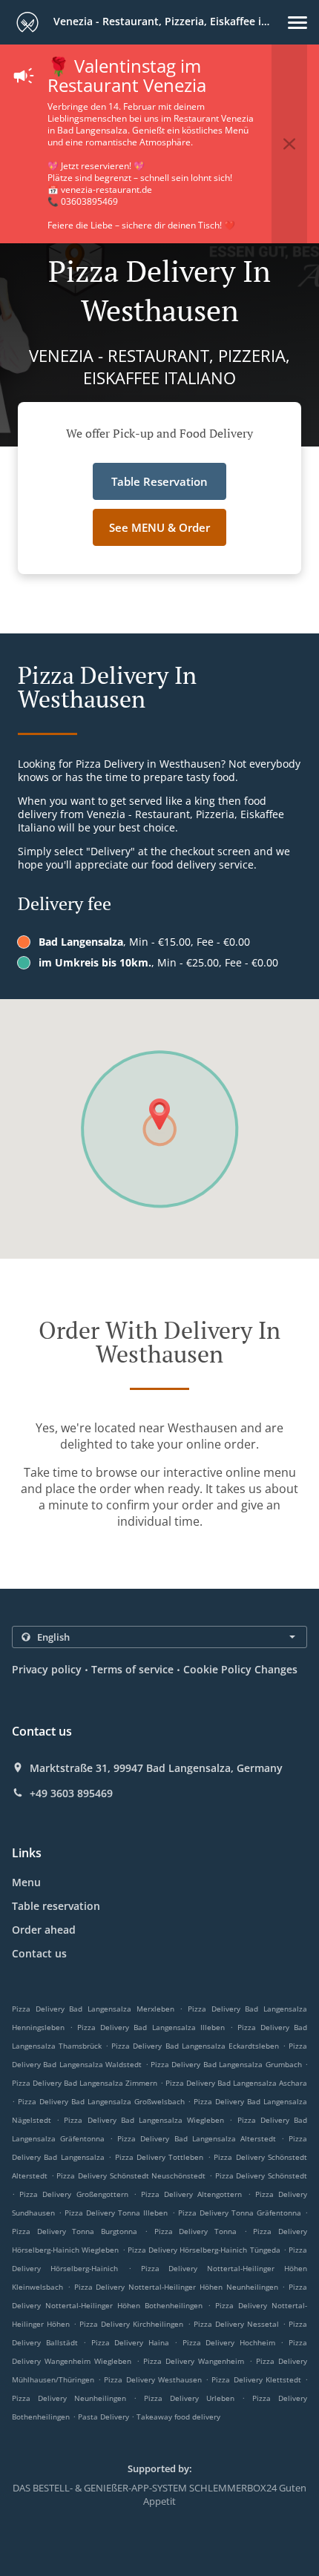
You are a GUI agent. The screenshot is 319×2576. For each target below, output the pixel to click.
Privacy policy (47, 1669)
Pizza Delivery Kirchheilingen (131, 2324)
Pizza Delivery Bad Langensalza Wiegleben (144, 2120)
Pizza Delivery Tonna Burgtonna (75, 2231)
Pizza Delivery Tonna (195, 2231)
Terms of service (132, 1669)
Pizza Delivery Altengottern (191, 2194)
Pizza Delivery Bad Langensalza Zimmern (85, 2083)
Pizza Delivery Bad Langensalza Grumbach (226, 2064)
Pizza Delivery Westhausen (152, 2379)
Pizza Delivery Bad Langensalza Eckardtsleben (195, 2046)
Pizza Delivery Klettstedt (256, 2379)
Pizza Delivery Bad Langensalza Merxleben (93, 2009)
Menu (26, 1882)
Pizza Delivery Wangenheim (194, 2361)
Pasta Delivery (105, 2417)
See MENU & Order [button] (159, 527)
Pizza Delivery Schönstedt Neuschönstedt (131, 2175)
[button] (297, 23)
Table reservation (56, 1906)
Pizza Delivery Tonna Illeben (116, 2213)
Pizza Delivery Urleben (189, 2398)
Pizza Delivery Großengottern (73, 2194)
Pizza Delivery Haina (130, 2342)
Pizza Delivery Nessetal (236, 2324)
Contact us (39, 1953)
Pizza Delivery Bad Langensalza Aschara (236, 2083)
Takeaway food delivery (178, 2417)
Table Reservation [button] (159, 481)
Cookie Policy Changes (240, 1669)
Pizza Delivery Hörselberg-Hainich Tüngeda (204, 2250)
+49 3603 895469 (71, 1793)
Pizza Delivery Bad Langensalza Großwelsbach (101, 2101)
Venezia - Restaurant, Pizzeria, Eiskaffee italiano (169, 21)
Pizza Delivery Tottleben (159, 2157)
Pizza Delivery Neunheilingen (69, 2398)
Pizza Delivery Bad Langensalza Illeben (151, 2027)
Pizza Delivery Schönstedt (261, 2175)
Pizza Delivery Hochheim (229, 2342)
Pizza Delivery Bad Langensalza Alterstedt (196, 2138)
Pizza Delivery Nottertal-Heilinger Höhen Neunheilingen (176, 2287)
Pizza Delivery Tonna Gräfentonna (240, 2213)
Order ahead (44, 1930)
